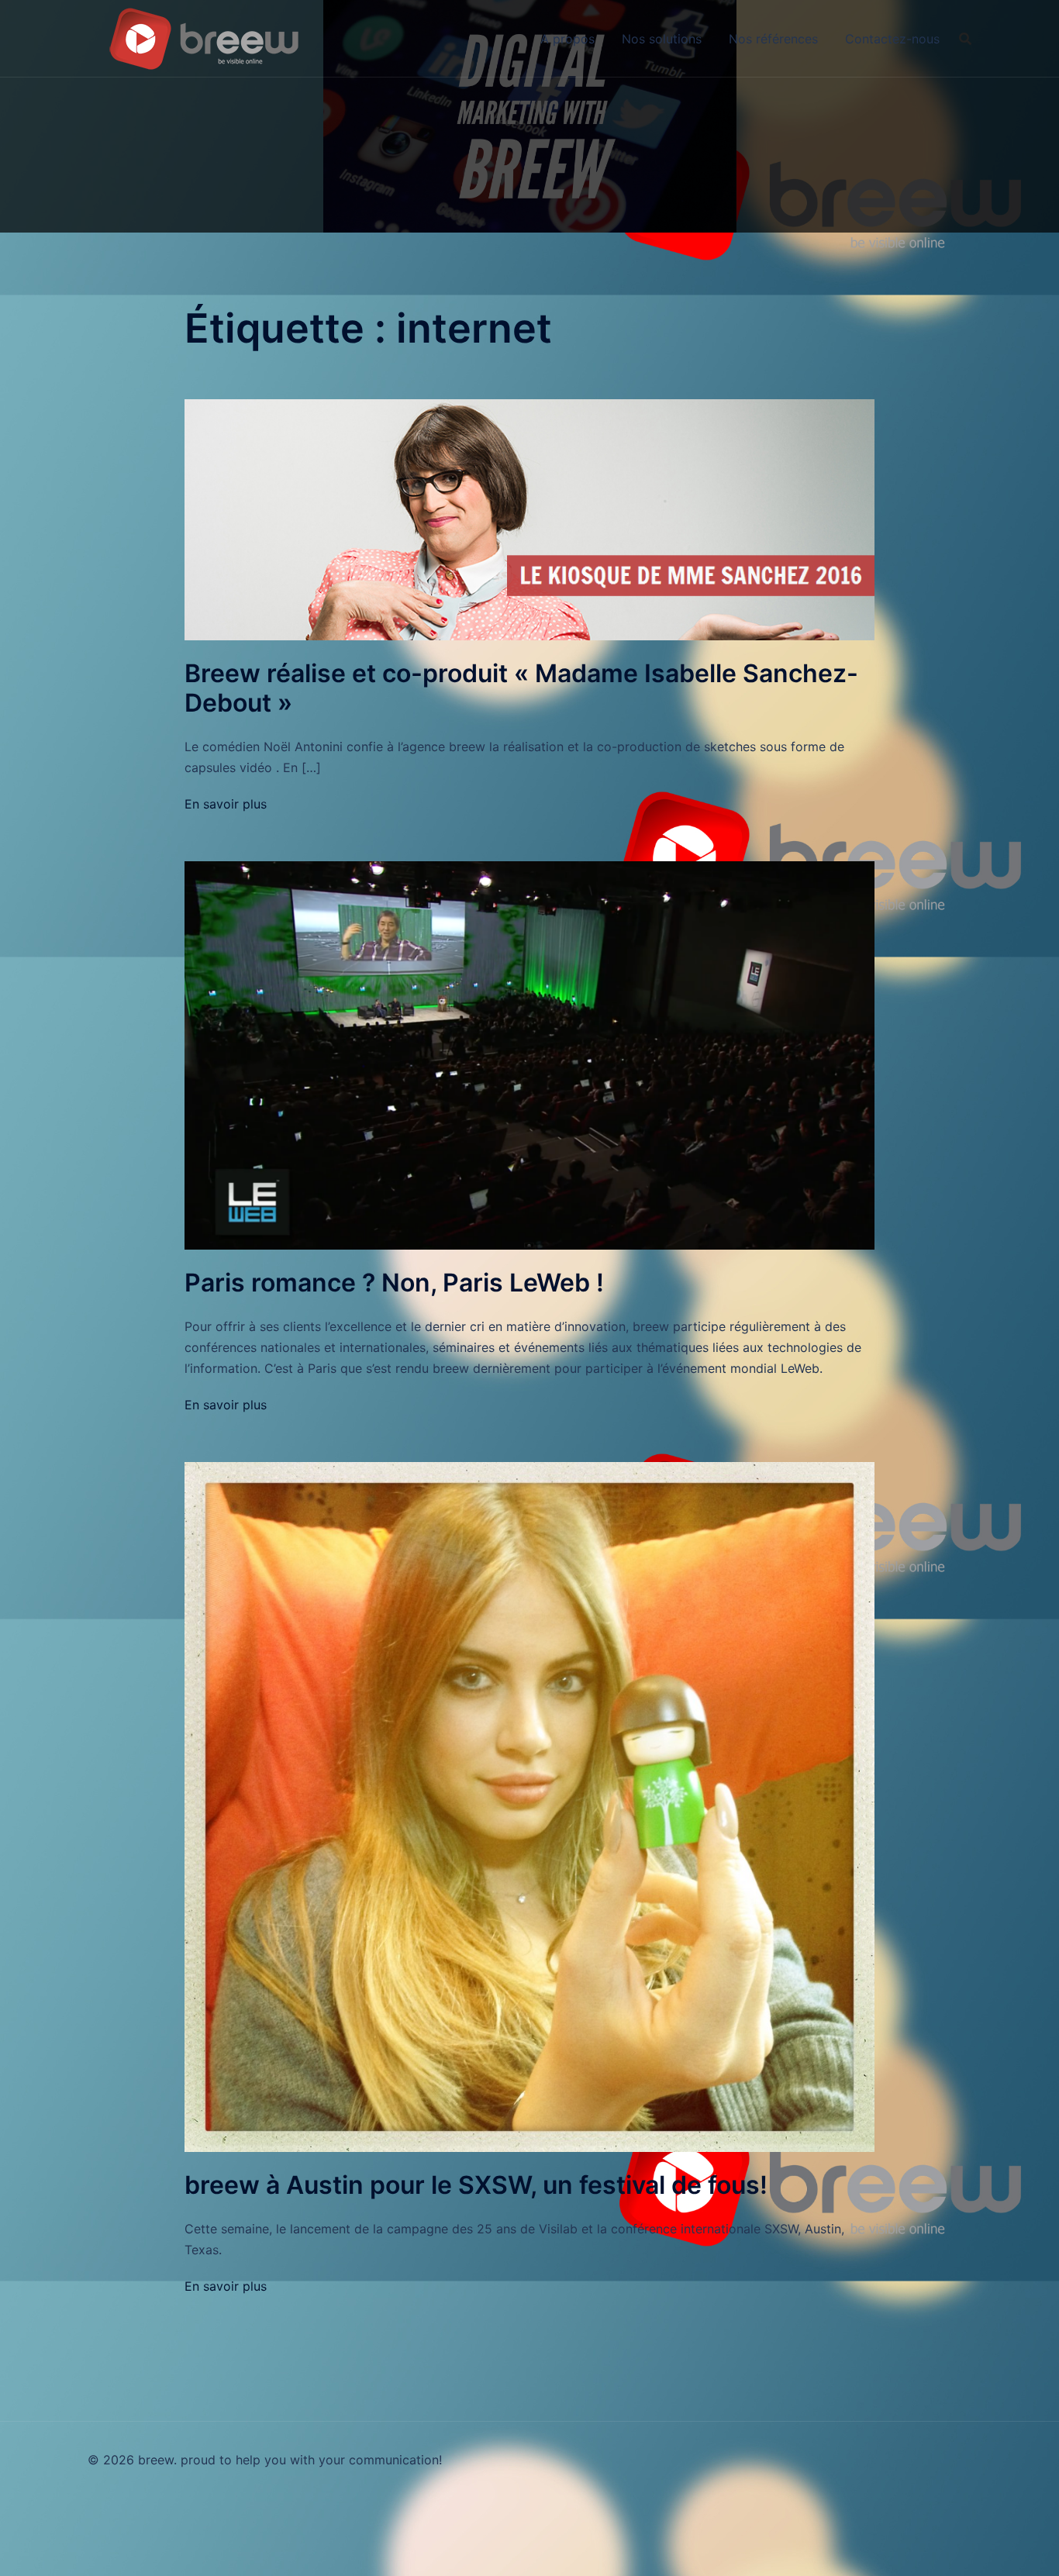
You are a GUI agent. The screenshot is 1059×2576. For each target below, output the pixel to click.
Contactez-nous (892, 39)
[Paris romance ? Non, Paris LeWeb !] (529, 1054)
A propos (567, 39)
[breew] (204, 37)
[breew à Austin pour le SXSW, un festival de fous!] (529, 1805)
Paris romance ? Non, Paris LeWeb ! (394, 1283)
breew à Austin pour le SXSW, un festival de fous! (476, 2185)
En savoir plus (226, 804)
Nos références (773, 39)
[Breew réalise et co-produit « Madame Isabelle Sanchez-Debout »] (529, 519)
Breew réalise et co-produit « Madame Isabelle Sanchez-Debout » (521, 688)
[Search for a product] (965, 39)
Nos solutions (662, 39)
